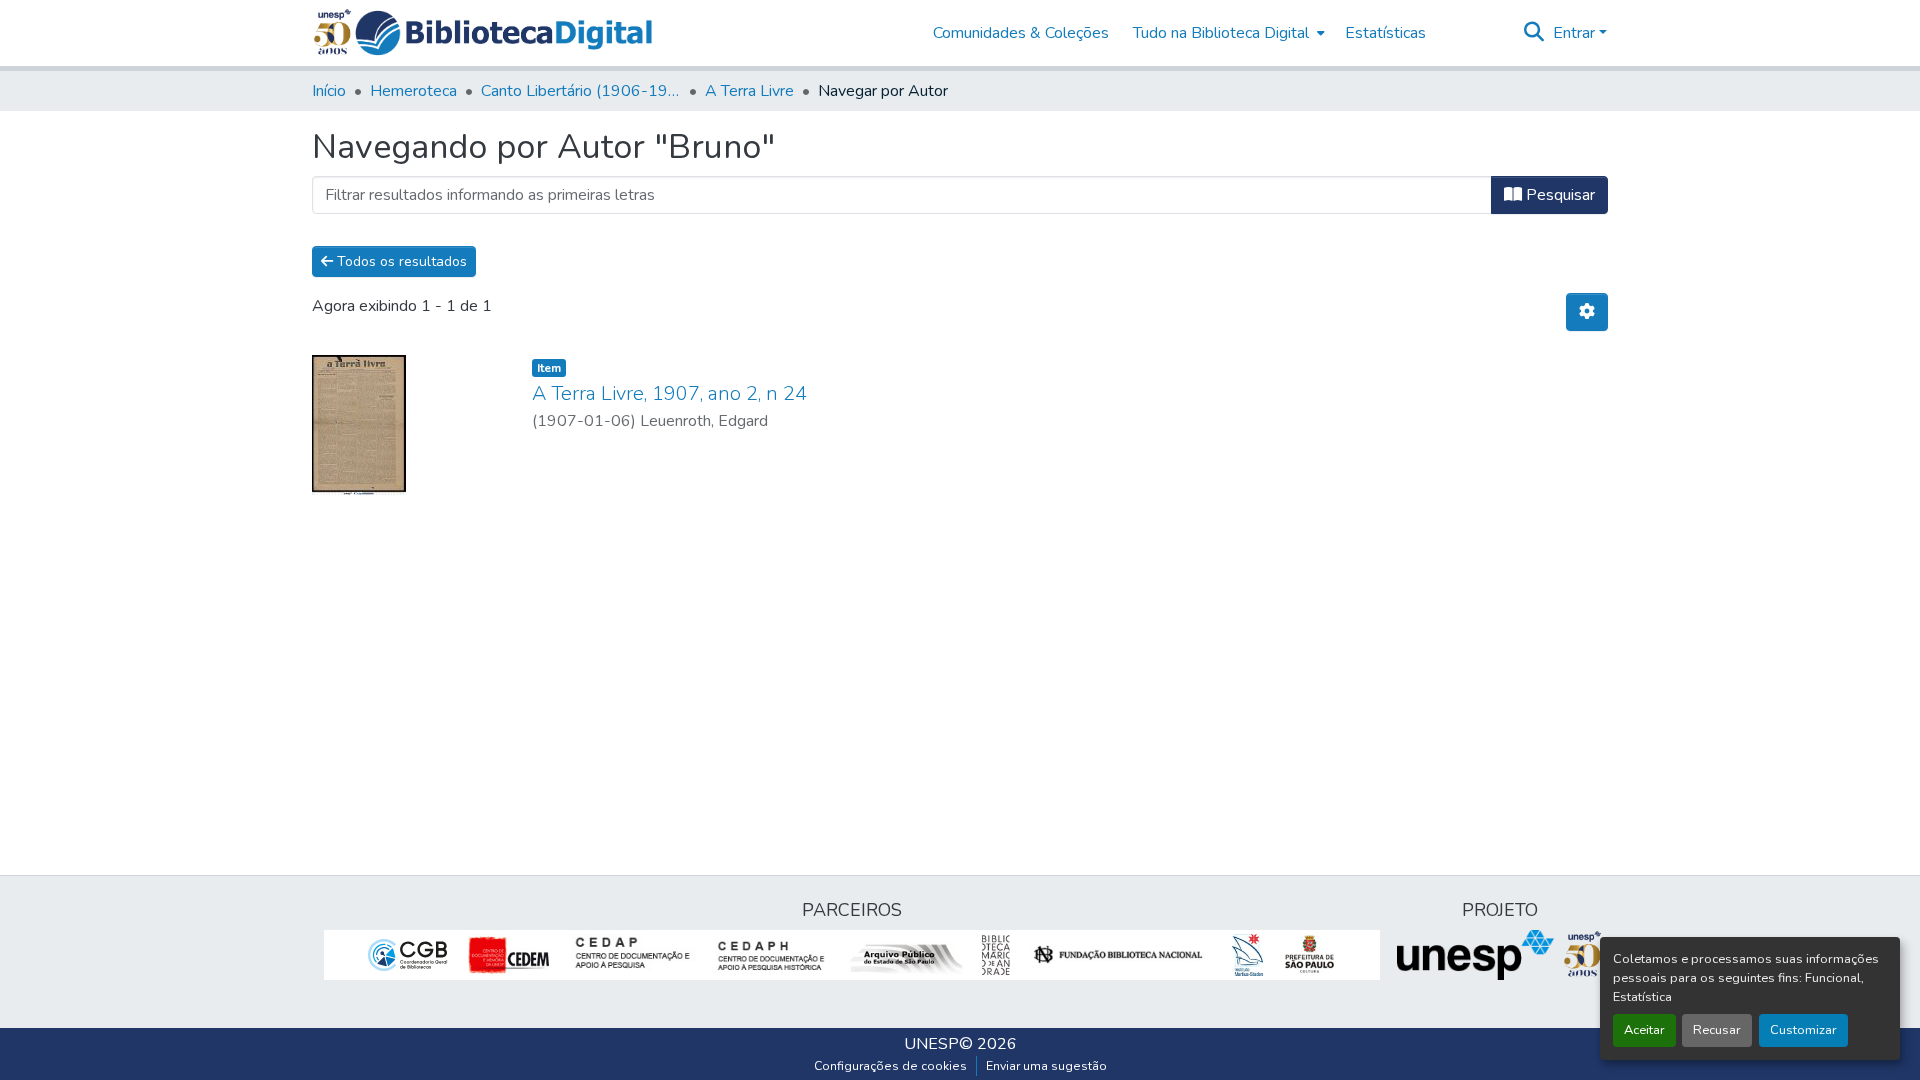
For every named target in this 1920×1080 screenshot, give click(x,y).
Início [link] (329, 91)
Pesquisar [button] (1558, 195)
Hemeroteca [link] (413, 91)
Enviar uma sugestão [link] (1046, 1066)
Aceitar (1644, 1030)
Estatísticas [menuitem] (1385, 33)
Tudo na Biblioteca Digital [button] (1221, 33)
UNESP (931, 1044)
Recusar (1717, 1030)
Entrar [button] (1576, 33)
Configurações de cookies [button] (890, 1066)
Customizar (1803, 1030)
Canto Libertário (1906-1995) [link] (581, 91)
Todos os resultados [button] (400, 261)
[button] (503, 33)
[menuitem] (1227, 33)
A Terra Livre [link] (749, 91)
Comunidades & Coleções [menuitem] (1021, 33)
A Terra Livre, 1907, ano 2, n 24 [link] (669, 393)
